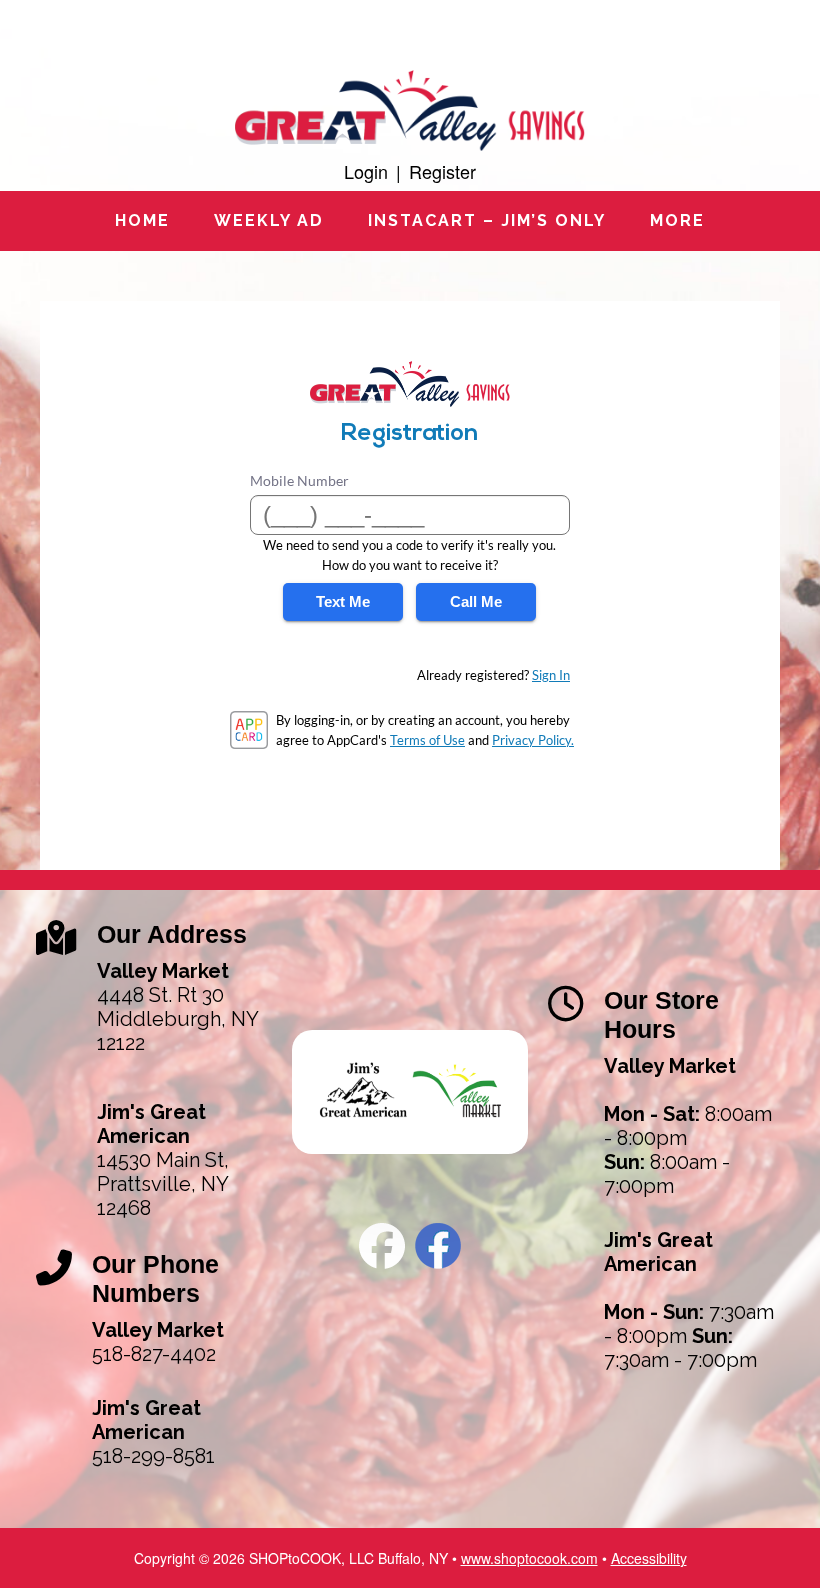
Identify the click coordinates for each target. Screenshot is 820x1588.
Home (142, 220)
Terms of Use (427, 740)
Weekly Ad (269, 220)
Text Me (343, 601)
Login (366, 171)
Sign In (551, 675)
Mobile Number (299, 480)
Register (442, 171)
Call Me (476, 601)
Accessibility (649, 1558)
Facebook (382, 1246)
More (677, 220)
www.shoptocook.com (529, 1558)
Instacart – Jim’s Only (487, 220)
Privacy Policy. (533, 740)
